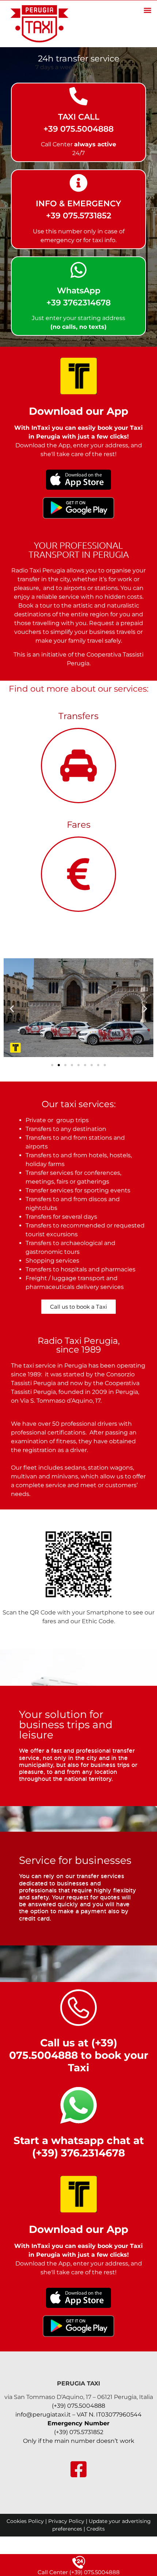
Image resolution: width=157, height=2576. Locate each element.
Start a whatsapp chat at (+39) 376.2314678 (79, 2147)
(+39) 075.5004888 (78, 2406)
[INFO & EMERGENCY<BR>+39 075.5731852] (78, 183)
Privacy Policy (66, 2521)
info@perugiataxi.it (43, 2415)
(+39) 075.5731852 (79, 2432)
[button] (147, 10)
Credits (96, 2529)
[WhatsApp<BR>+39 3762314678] (78, 270)
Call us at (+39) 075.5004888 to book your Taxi (79, 2055)
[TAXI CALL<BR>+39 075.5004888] (78, 96)
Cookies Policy (25, 2521)
